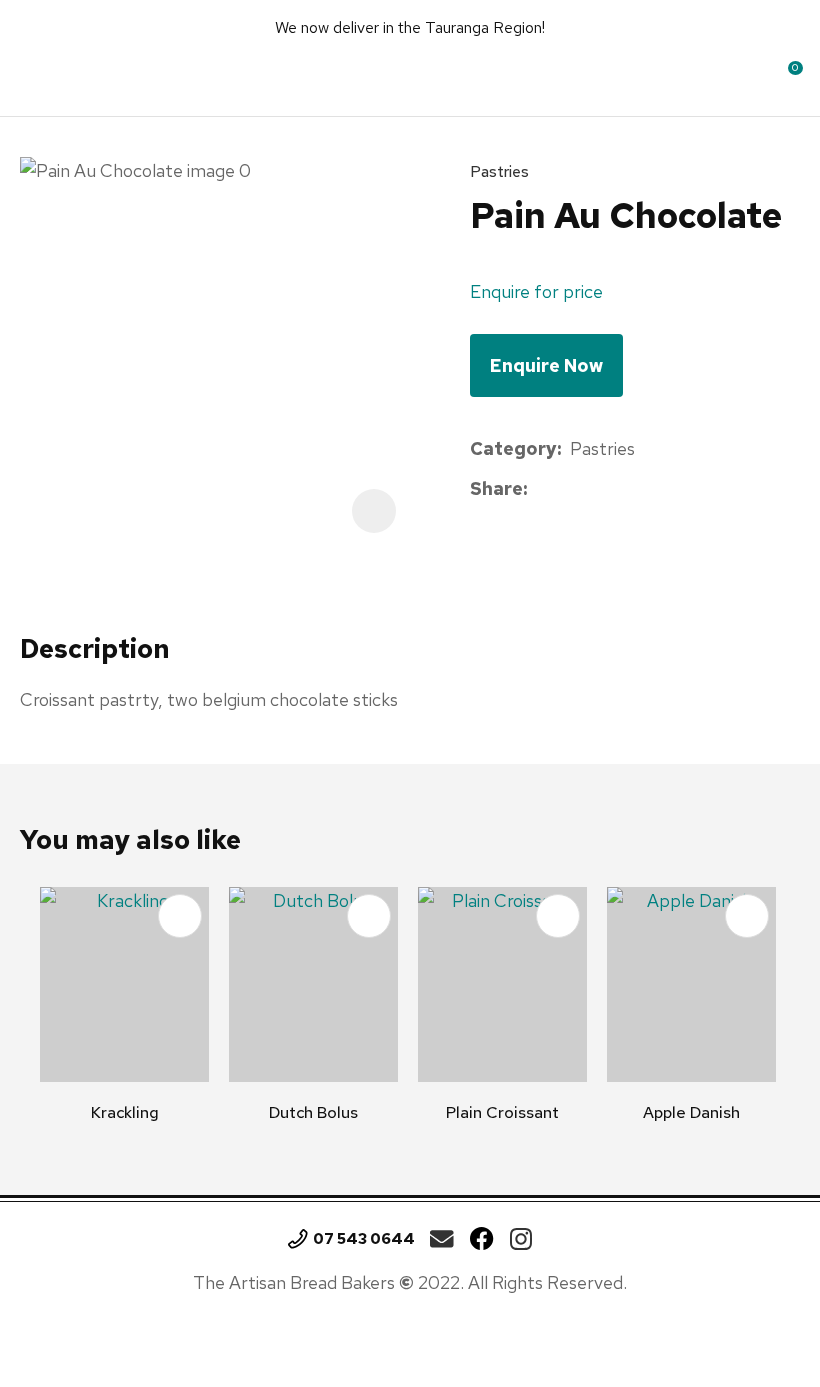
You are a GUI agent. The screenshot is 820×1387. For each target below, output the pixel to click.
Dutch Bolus (313, 1112)
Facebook (482, 1239)
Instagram (521, 1239)
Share (496, 488)
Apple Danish (691, 1112)
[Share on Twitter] (566, 490)
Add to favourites (180, 916)
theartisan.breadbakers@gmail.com (442, 1239)
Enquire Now (546, 365)
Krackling (125, 1112)
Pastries (499, 171)
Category (513, 448)
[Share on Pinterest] (628, 490)
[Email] (597, 489)
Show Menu (37, 74)
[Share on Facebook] (539, 489)
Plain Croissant (502, 1112)
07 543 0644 (364, 1239)
